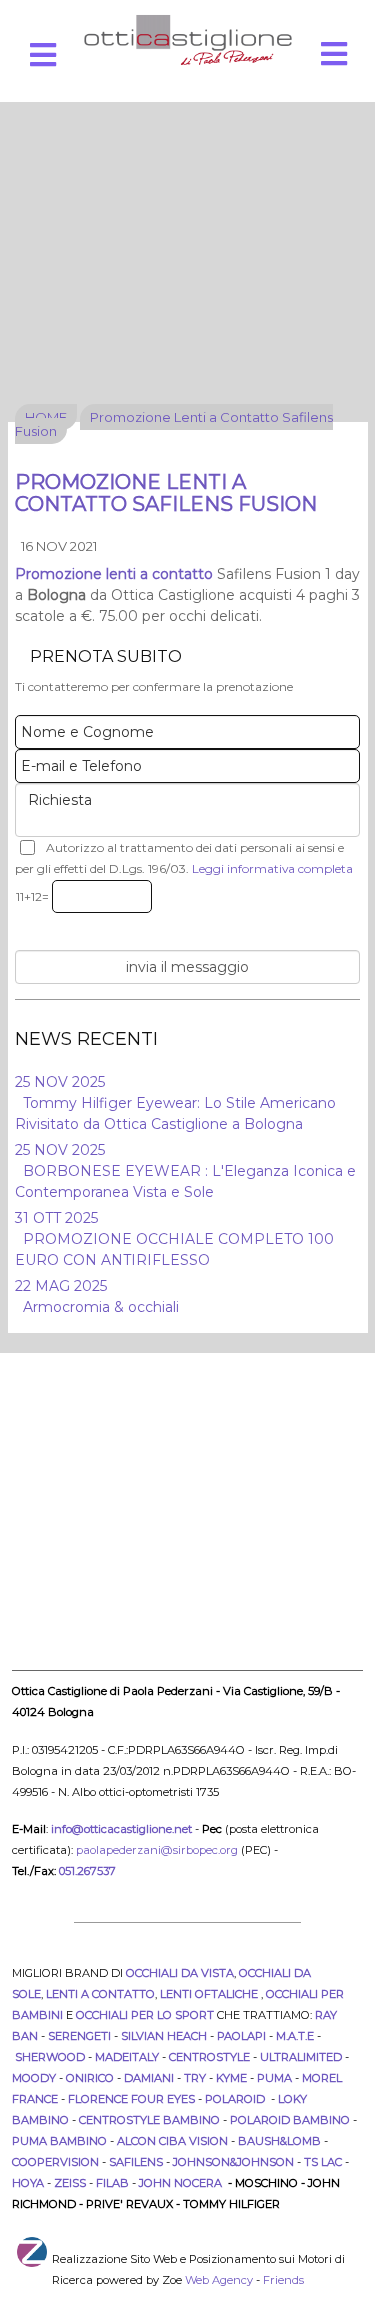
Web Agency (219, 2280)
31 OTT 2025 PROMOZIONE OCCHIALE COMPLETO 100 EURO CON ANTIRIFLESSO (174, 1239)
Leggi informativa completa (272, 868)
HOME (46, 417)
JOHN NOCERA (182, 2183)
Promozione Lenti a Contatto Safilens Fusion (174, 424)
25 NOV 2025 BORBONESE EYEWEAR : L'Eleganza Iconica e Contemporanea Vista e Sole (185, 1171)
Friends (283, 2280)
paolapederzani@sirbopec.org (157, 1850)
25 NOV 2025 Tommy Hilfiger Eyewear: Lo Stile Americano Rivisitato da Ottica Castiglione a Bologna (175, 1103)
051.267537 (87, 1871)
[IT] (188, 40)
